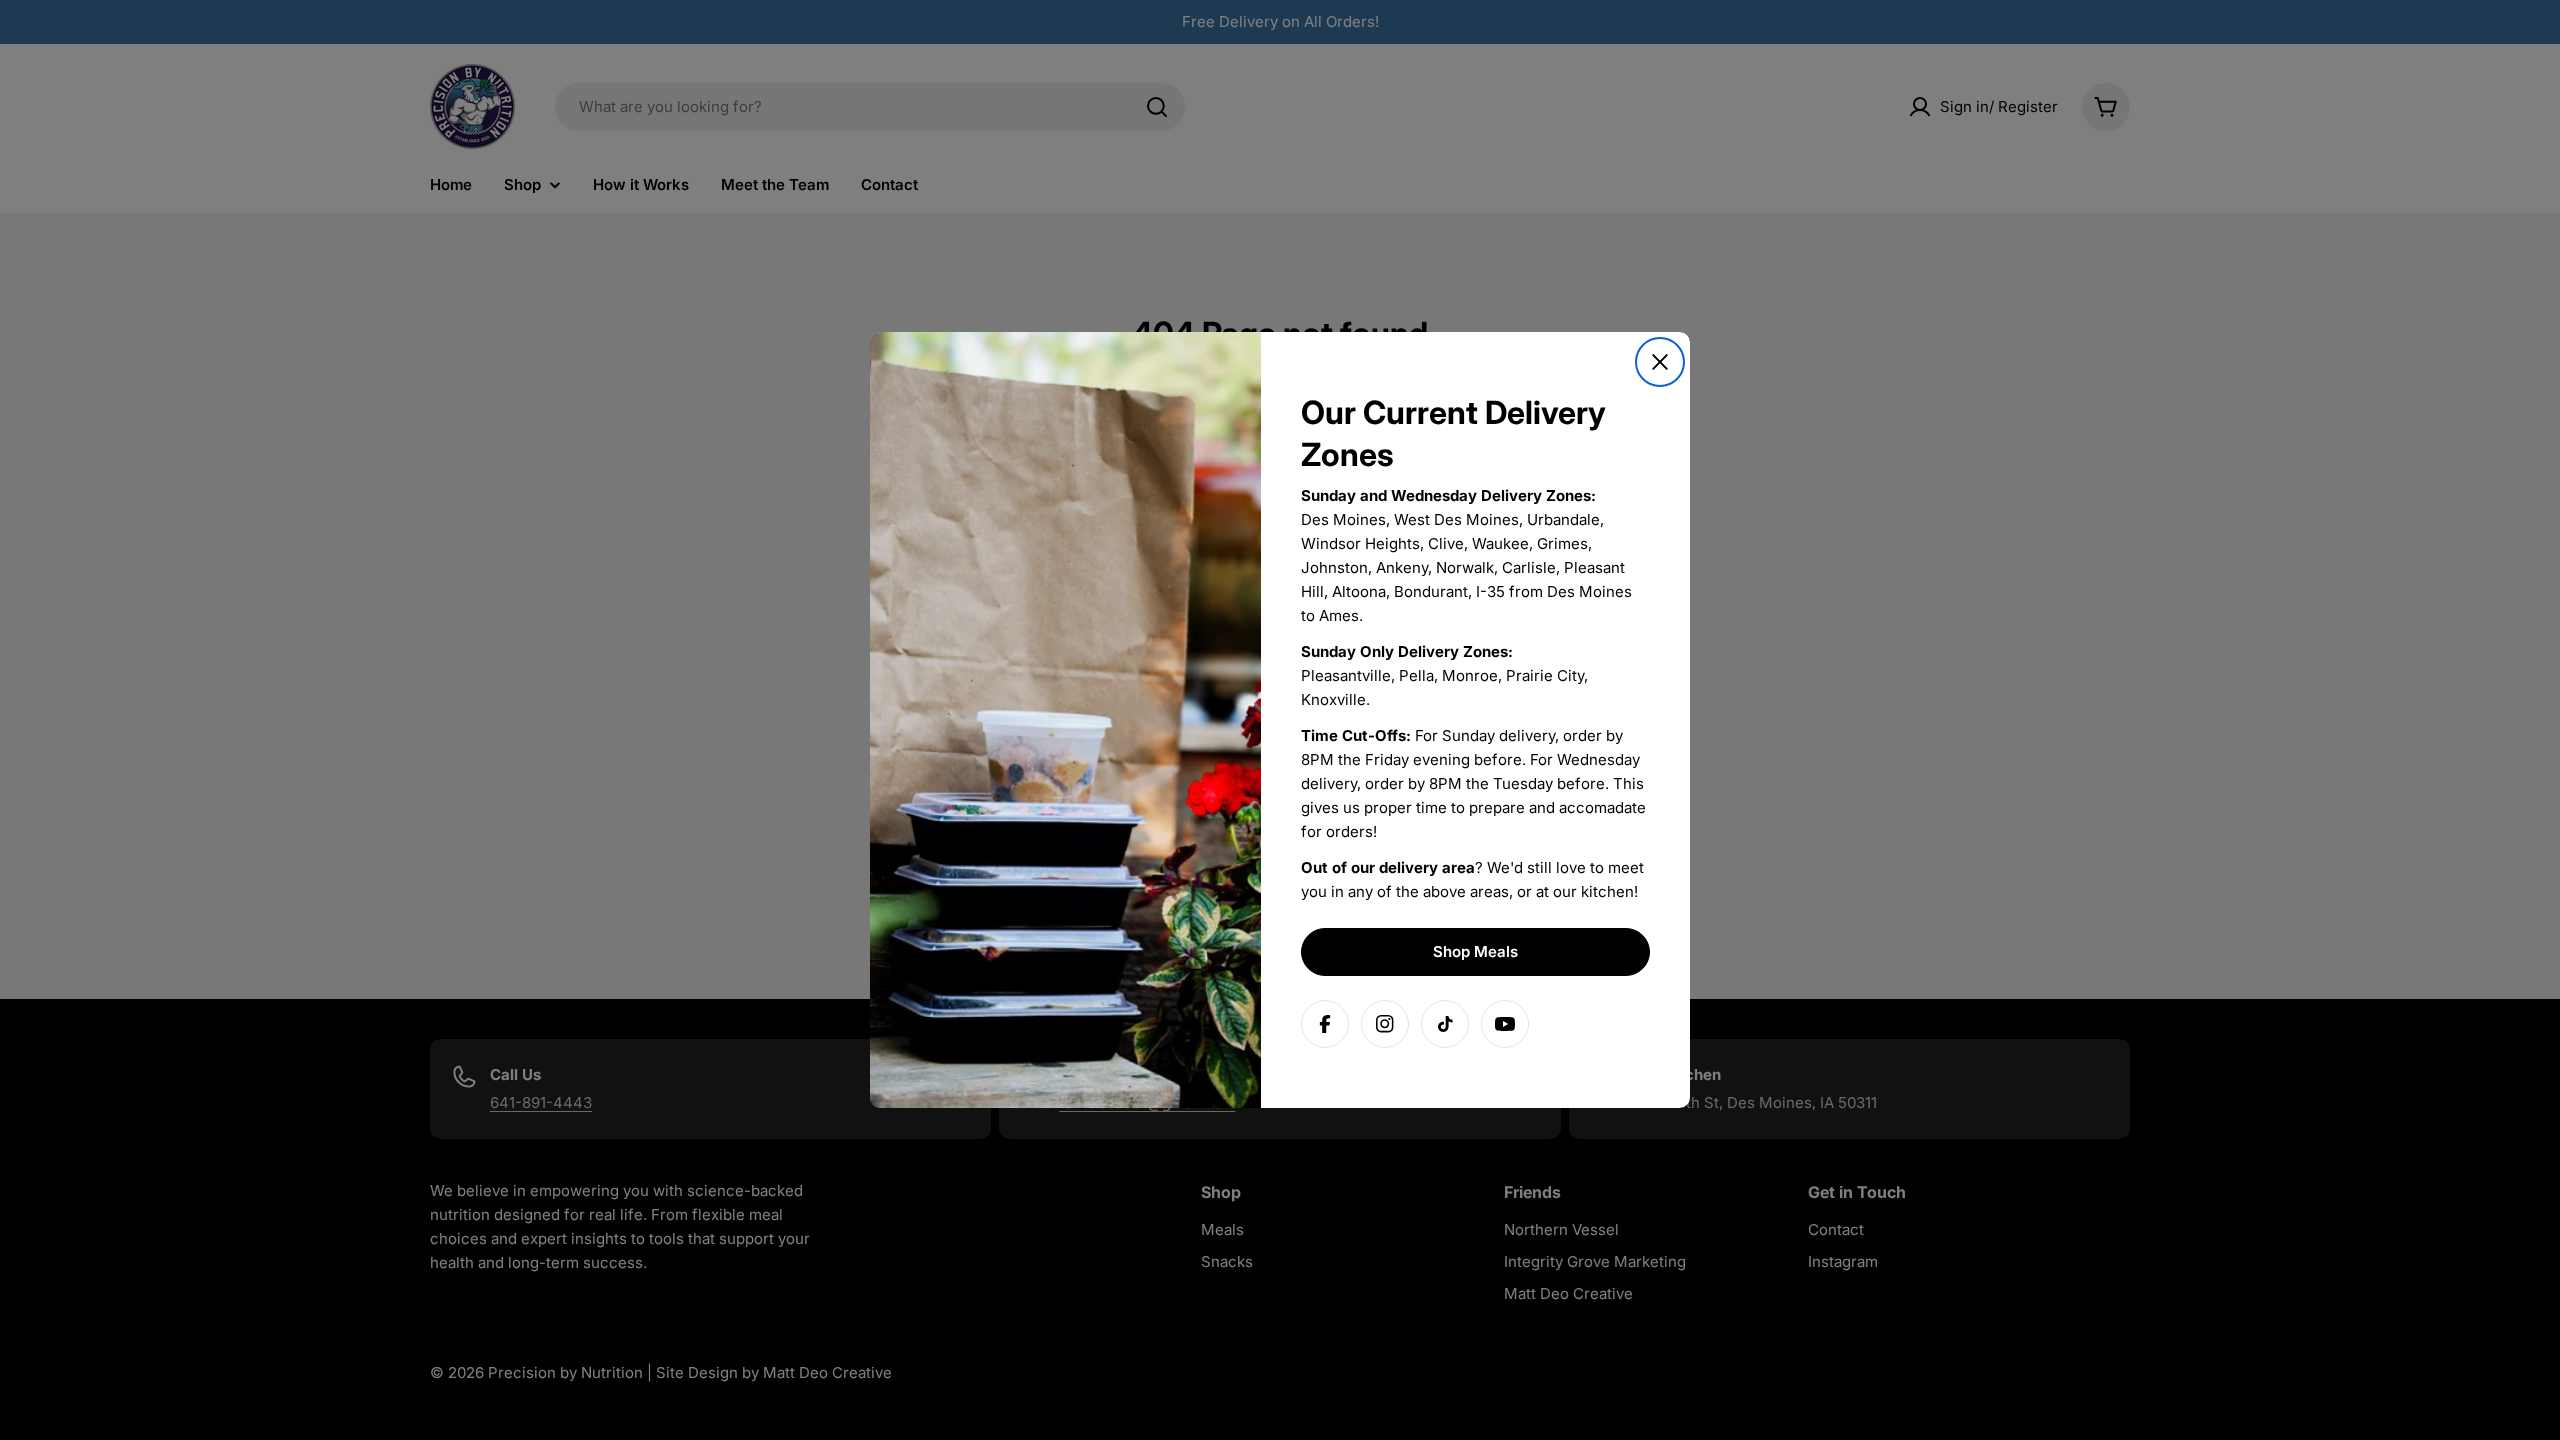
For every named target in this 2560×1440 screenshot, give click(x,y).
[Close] (1660, 362)
